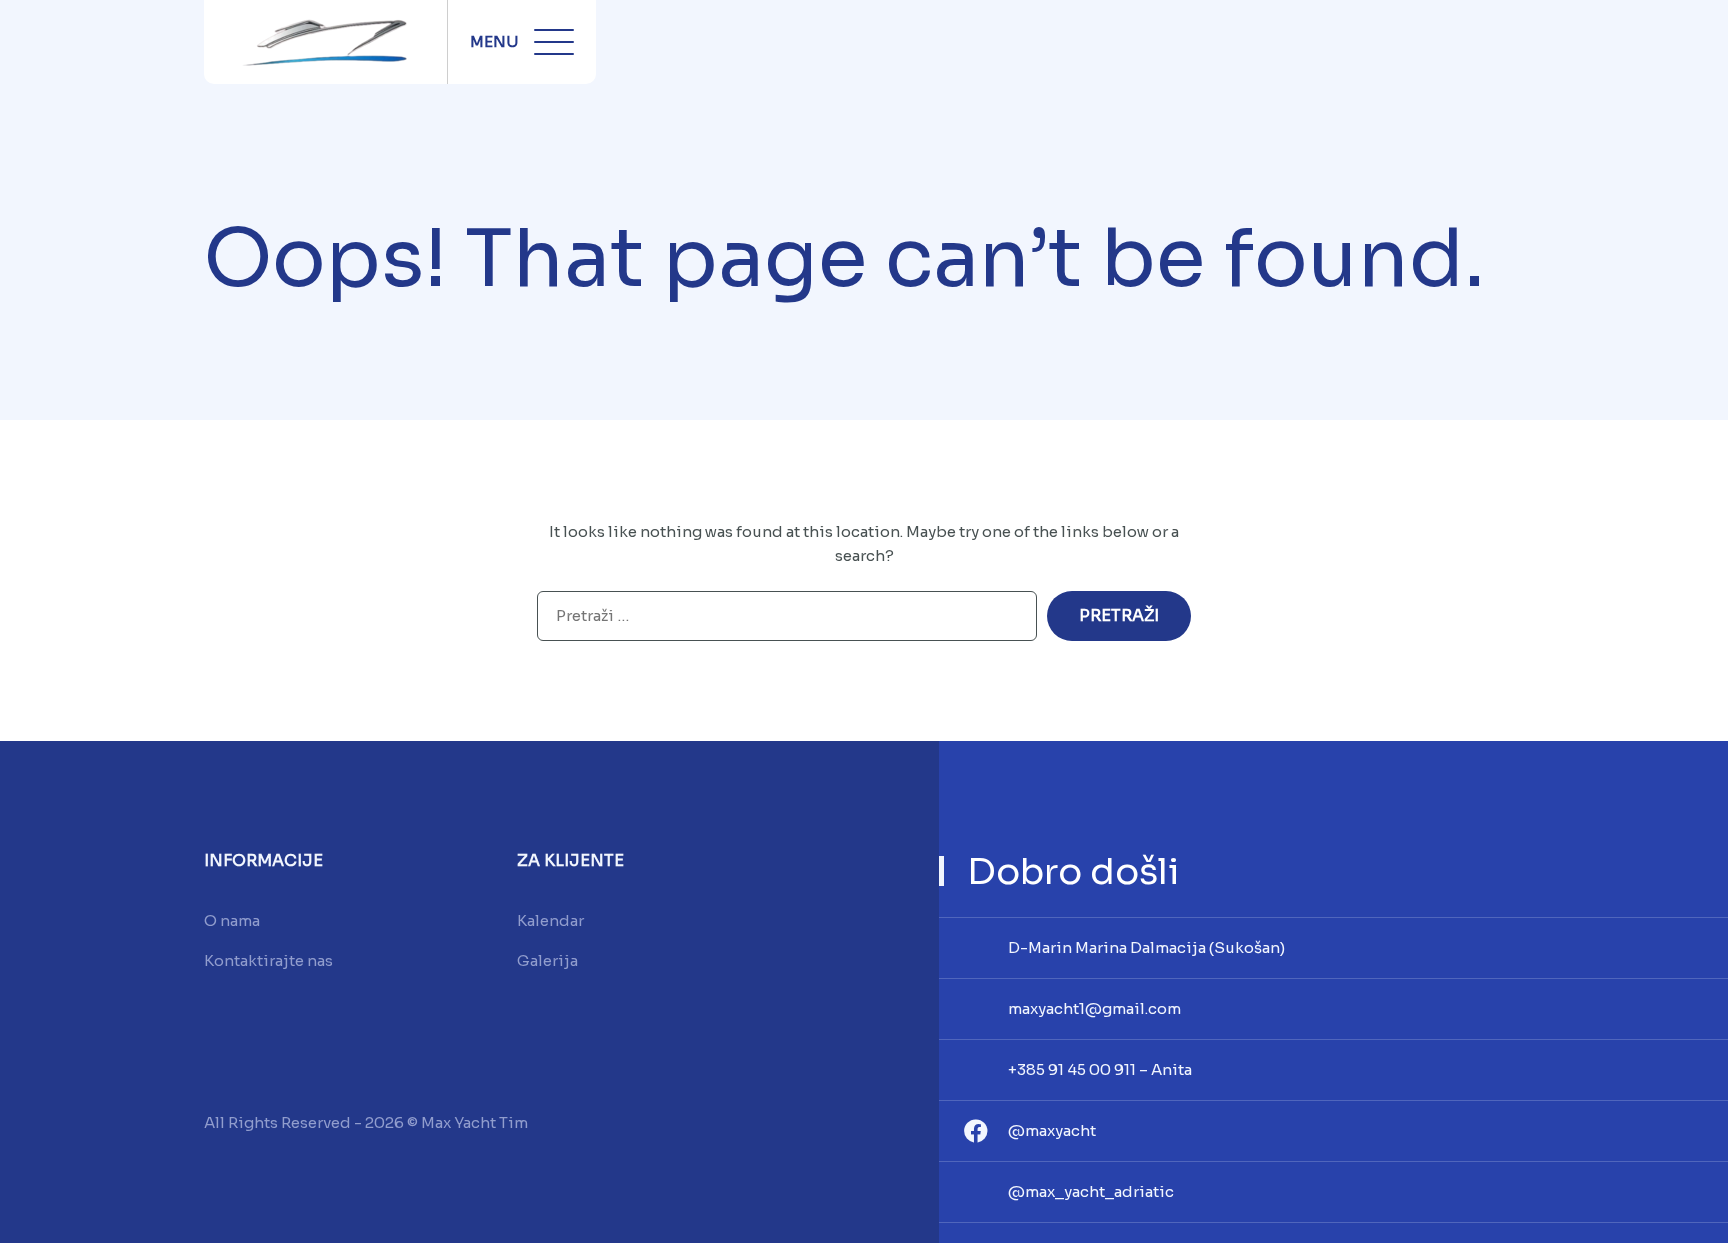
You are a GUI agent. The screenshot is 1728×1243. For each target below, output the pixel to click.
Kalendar (550, 920)
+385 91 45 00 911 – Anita (1100, 1069)
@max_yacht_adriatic (1091, 1191)
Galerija (547, 960)
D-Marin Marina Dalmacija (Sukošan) (1146, 947)
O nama (232, 920)
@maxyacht (1052, 1130)
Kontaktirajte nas (268, 960)
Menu (494, 41)
